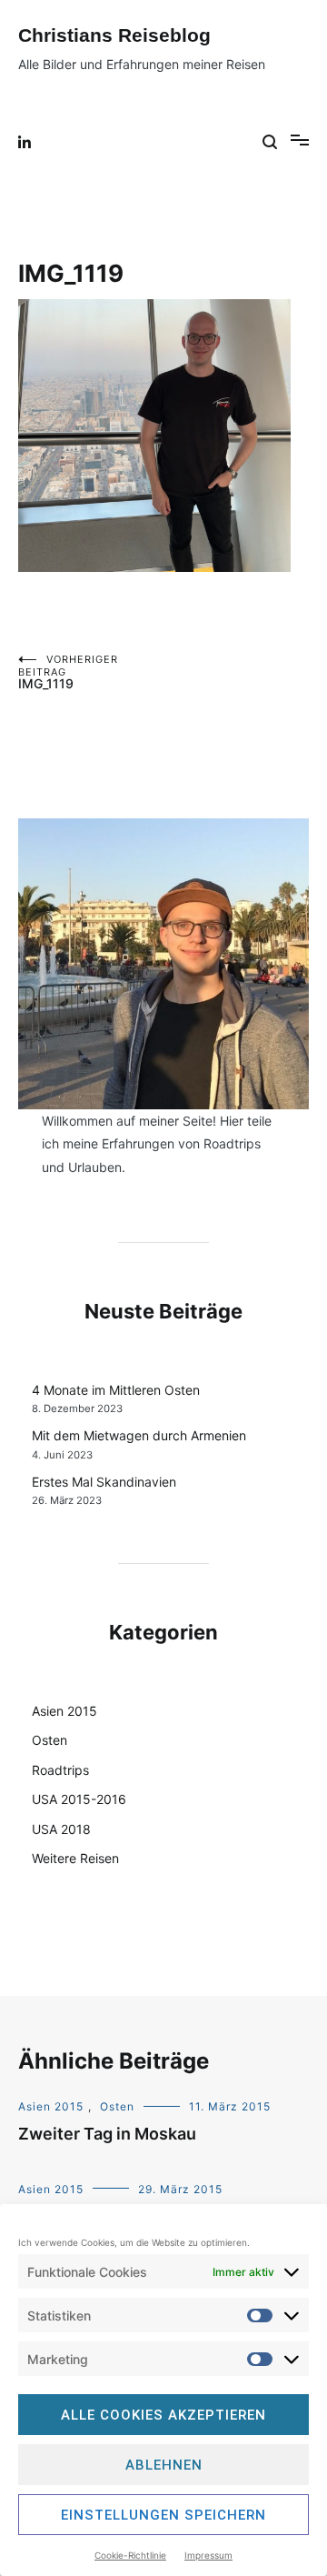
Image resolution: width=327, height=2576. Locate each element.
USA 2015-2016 (79, 1799)
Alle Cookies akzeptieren (163, 2415)
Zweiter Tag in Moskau (107, 2134)
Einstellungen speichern (163, 2515)
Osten (50, 1740)
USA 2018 (61, 1829)
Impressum (208, 2555)
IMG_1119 (68, 672)
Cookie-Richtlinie (130, 2555)
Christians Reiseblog (114, 35)
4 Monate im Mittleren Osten (116, 1390)
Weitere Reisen (75, 1858)
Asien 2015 (64, 1711)
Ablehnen (164, 2465)
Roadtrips (60, 1770)
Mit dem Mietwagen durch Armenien (139, 1435)
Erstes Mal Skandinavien (104, 1482)
